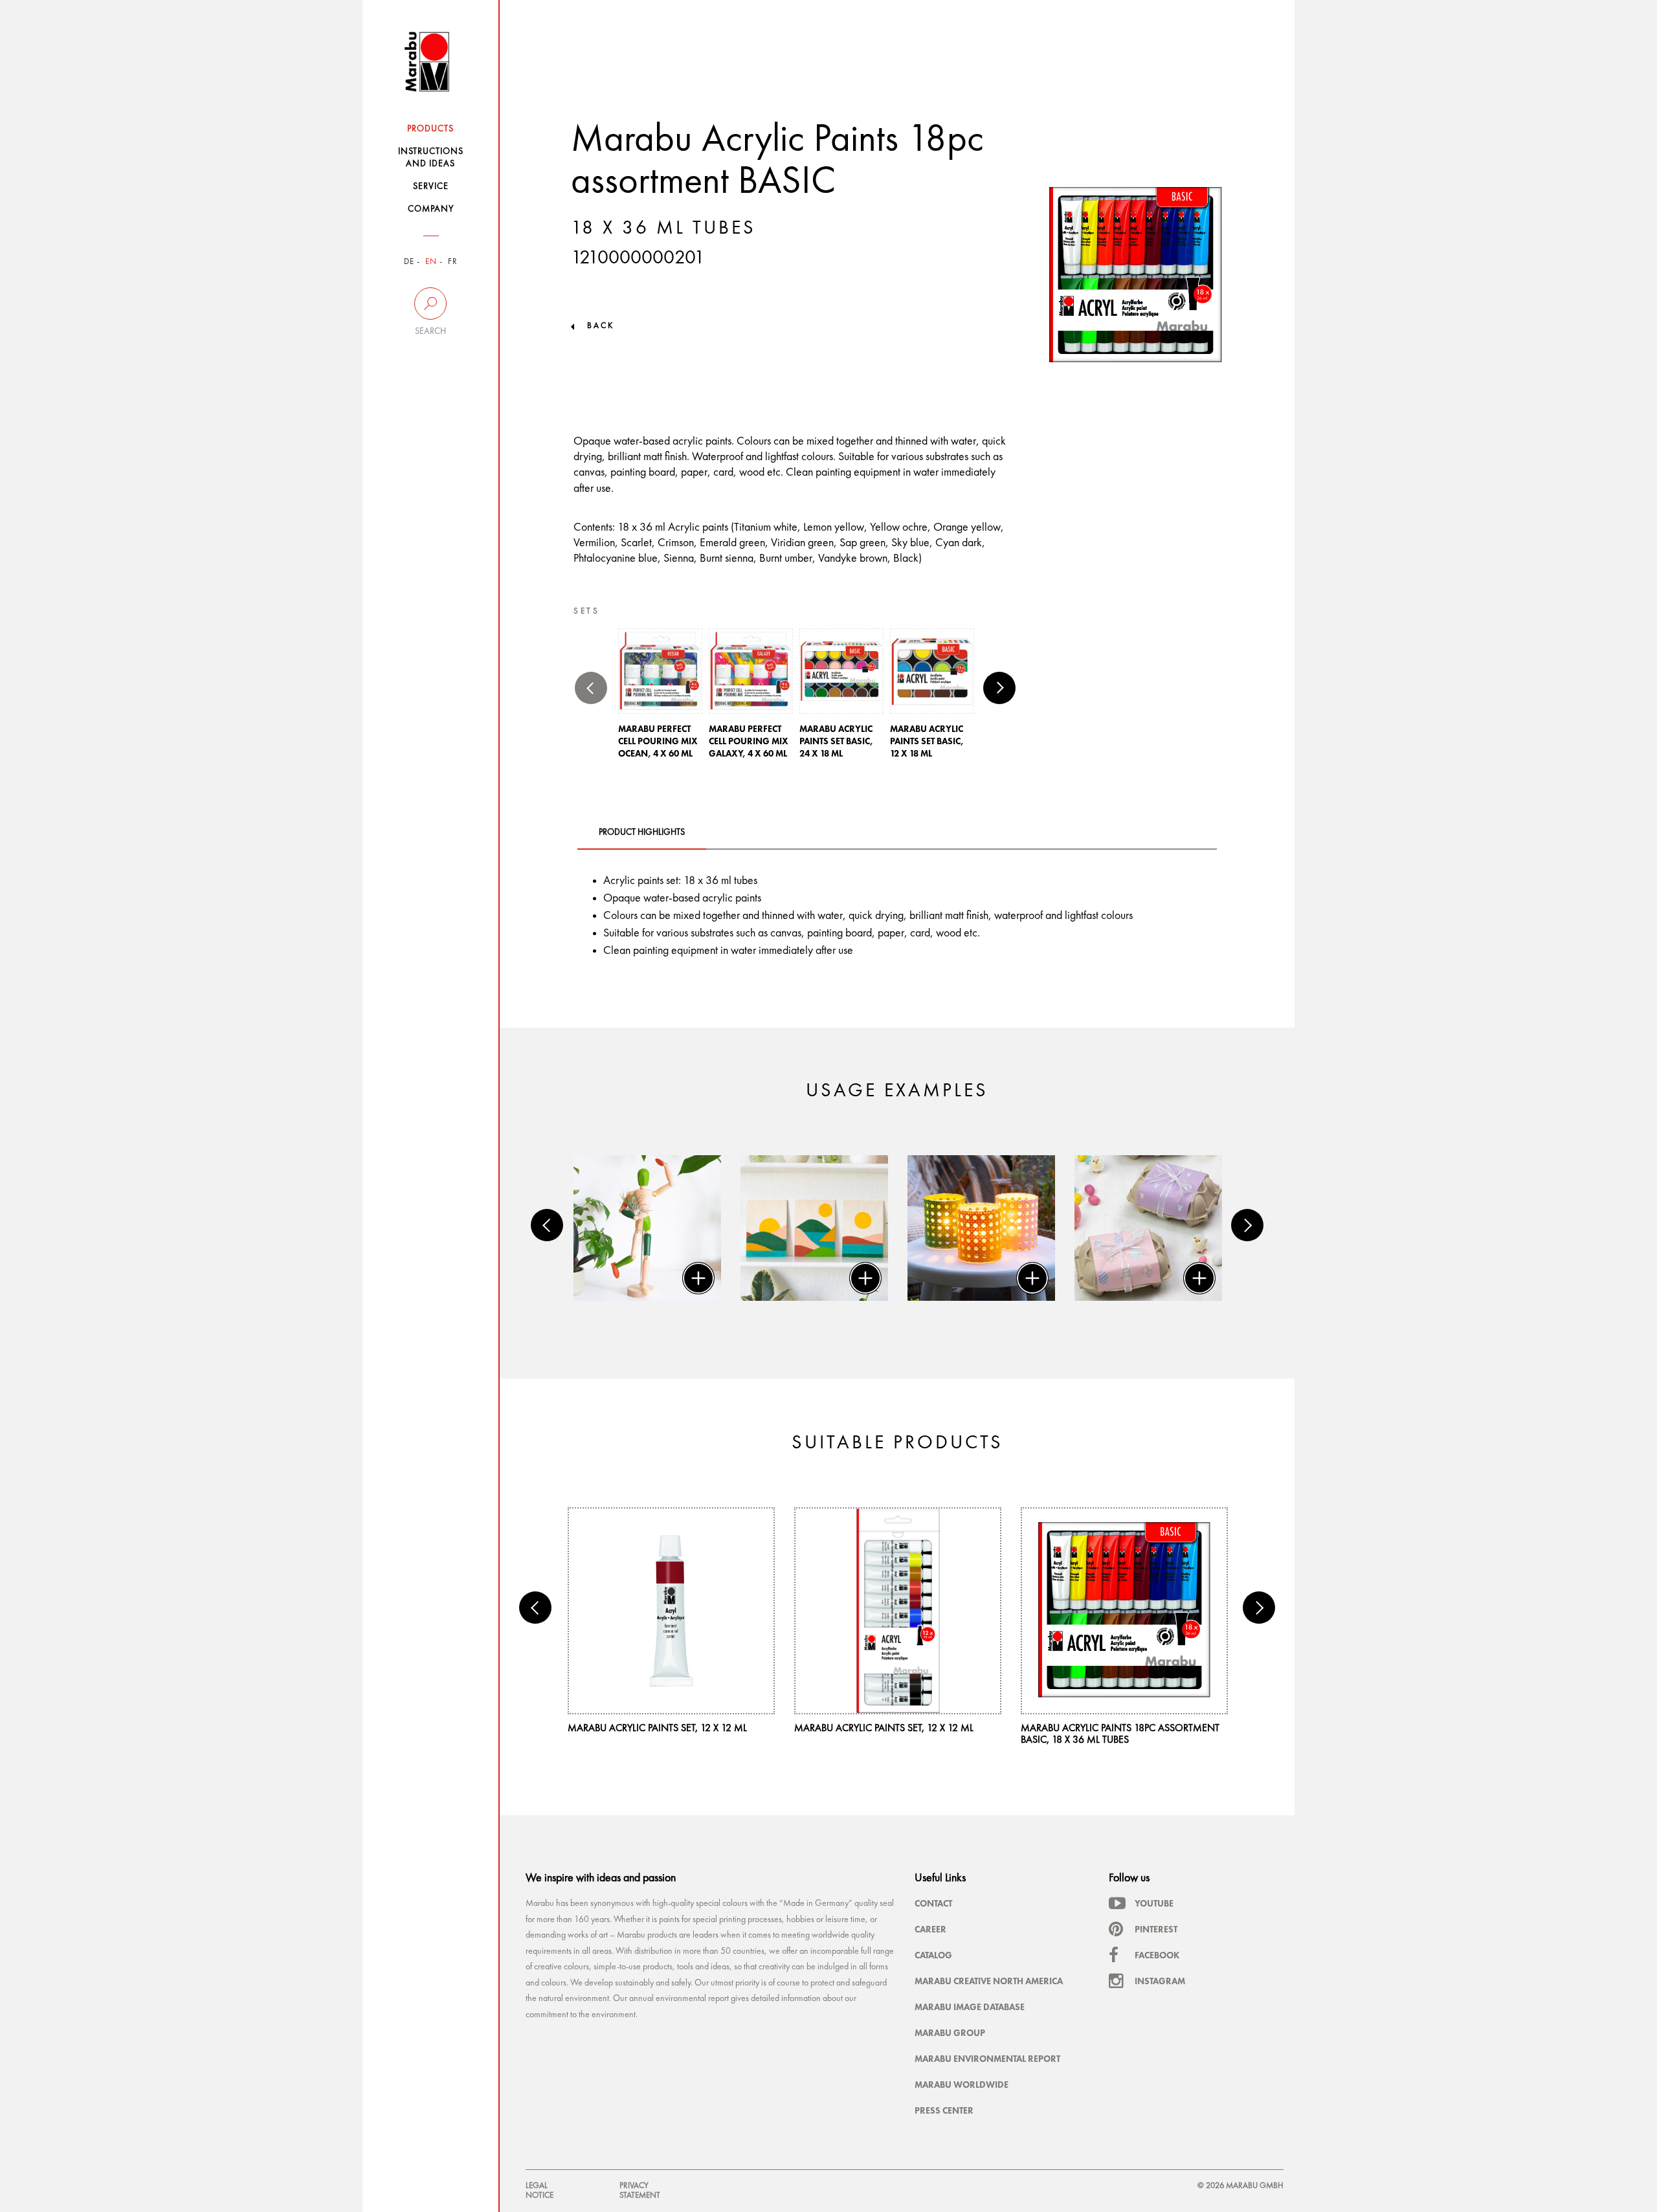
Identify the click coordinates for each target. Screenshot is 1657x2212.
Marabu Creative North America (989, 1981)
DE (409, 262)
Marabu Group (950, 2033)
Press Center (944, 2110)
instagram (1160, 1981)
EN (431, 262)
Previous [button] (591, 688)
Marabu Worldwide (962, 2085)
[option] (660, 697)
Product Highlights (642, 832)
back (601, 326)
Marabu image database (970, 2007)
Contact (933, 1903)
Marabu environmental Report (987, 2059)
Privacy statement (640, 2190)
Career (930, 1929)
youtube (1154, 1903)
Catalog (933, 1955)
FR (453, 262)
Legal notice (539, 2190)
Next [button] (999, 688)
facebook (1157, 1955)
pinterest (1156, 1929)
